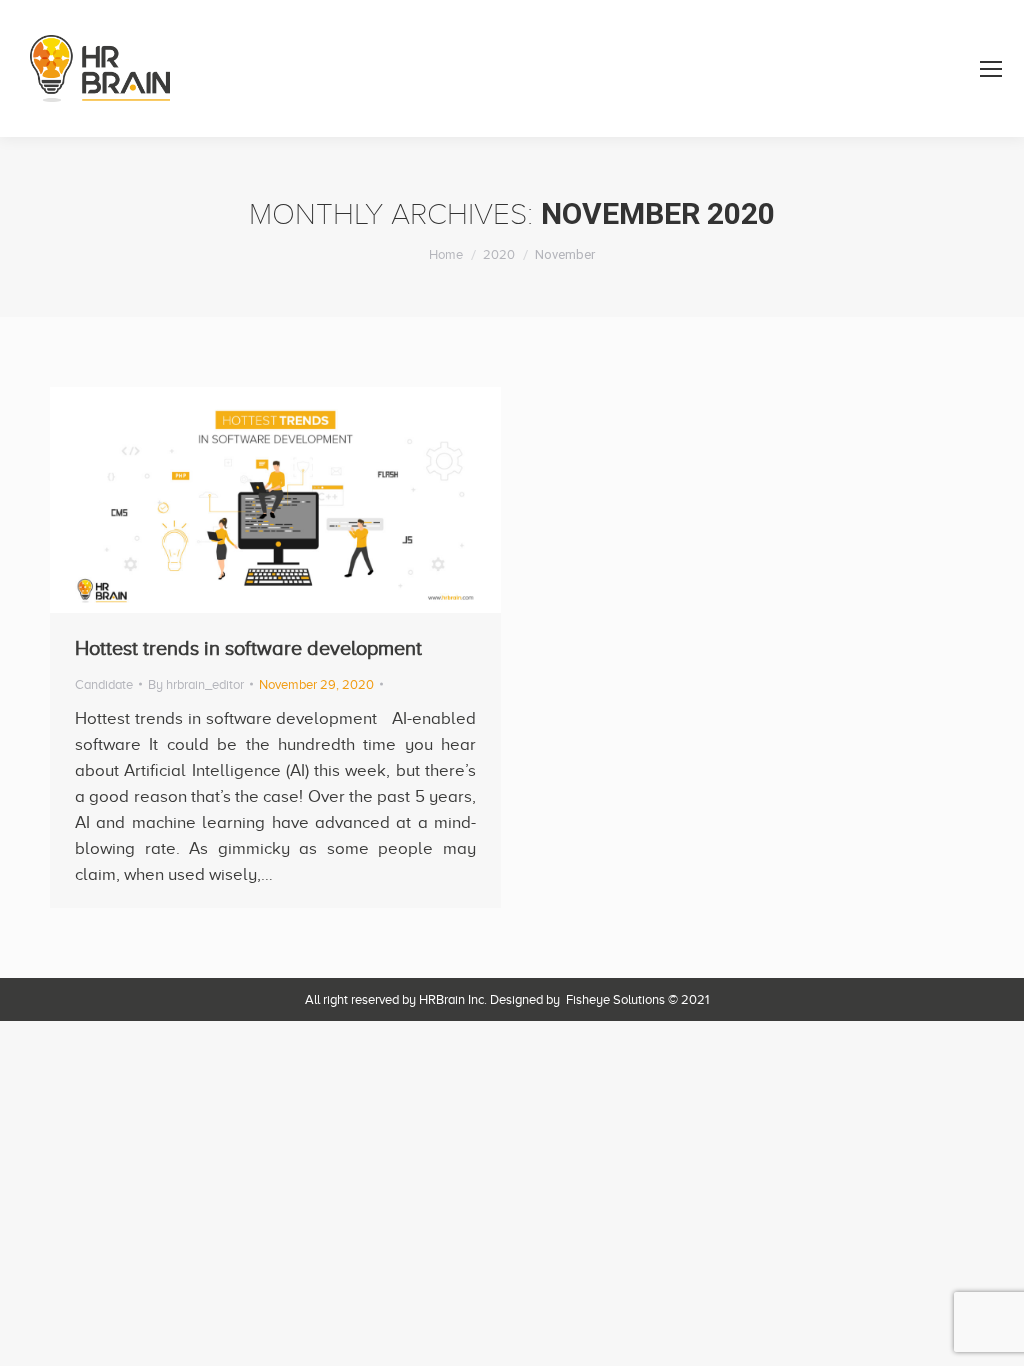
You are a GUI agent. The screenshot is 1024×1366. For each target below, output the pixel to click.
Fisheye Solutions (615, 999)
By (196, 684)
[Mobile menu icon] (991, 69)
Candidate (104, 684)
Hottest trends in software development (248, 648)
